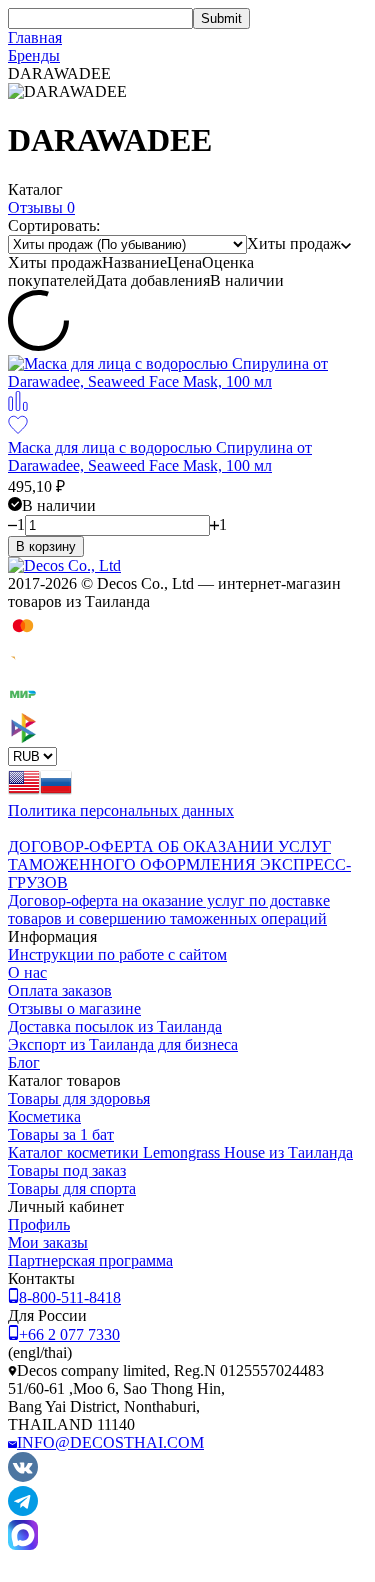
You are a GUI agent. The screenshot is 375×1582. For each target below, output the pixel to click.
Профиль (39, 1224)
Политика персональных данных (121, 810)
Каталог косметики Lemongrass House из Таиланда (180, 1152)
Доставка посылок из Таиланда (115, 1026)
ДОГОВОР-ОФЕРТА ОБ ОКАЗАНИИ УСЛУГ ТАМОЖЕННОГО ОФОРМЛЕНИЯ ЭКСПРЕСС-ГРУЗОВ (179, 864)
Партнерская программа (90, 1260)
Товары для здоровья (79, 1098)
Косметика (44, 1116)
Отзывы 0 (41, 207)
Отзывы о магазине (74, 1008)
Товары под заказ (67, 1170)
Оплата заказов (60, 990)
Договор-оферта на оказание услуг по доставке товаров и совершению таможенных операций (169, 909)
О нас (27, 972)
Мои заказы (48, 1242)
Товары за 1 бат (61, 1134)
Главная (35, 37)
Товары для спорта (72, 1188)
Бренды (34, 55)
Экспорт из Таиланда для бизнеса (123, 1044)
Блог (24, 1062)
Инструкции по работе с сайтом (117, 954)
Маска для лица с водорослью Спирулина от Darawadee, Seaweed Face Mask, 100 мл (160, 456)
